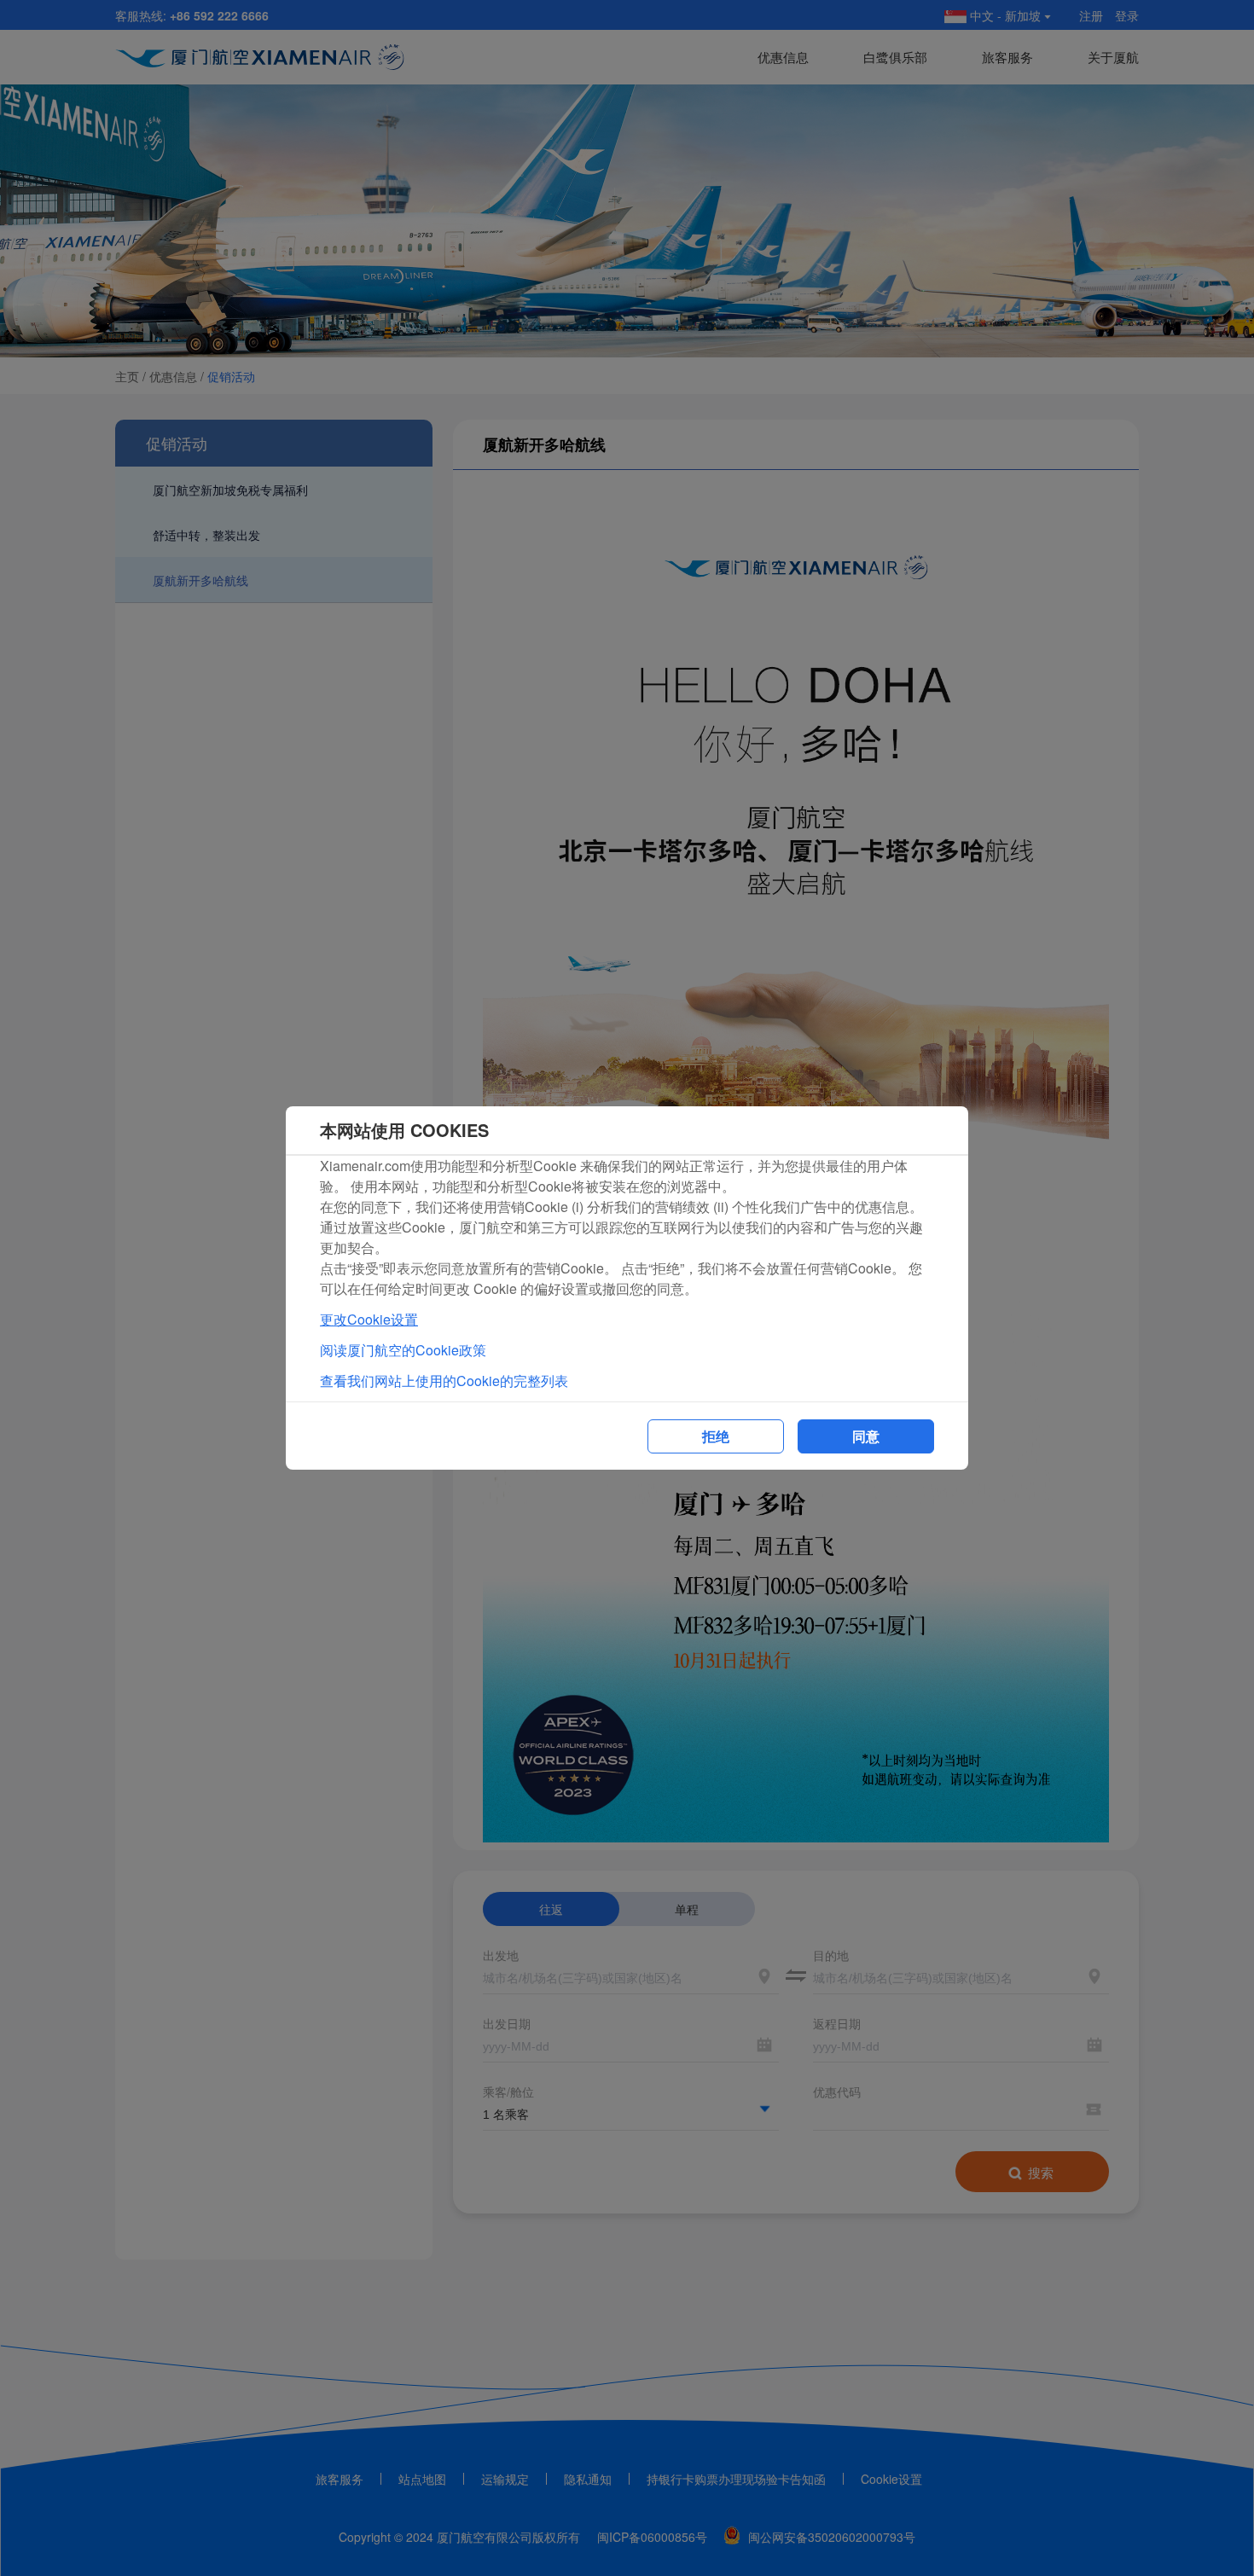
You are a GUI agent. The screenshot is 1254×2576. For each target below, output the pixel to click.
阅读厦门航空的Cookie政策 (403, 1350)
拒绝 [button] (716, 1436)
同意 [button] (866, 1436)
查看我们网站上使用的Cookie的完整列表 (444, 1381)
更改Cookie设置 (369, 1319)
